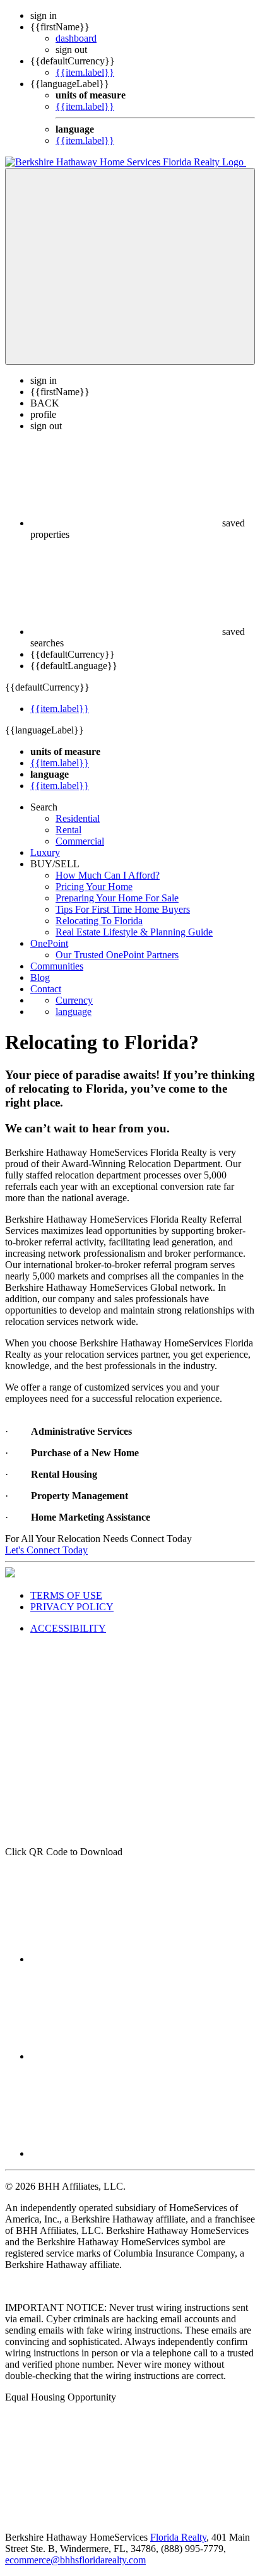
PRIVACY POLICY (72, 1607)
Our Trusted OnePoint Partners (117, 955)
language (74, 1012)
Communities (57, 966)
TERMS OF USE (66, 1595)
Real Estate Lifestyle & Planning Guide (134, 932)
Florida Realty (178, 2537)
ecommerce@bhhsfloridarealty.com (75, 2560)
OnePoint (49, 943)
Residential (78, 818)
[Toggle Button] (130, 266)
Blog (40, 977)
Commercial (80, 841)
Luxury (45, 852)
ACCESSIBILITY (68, 1628)
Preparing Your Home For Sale (117, 898)
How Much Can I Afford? (108, 875)
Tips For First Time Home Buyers (123, 909)
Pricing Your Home (94, 887)
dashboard (76, 38)
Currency (74, 1000)
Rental (68, 830)
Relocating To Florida (99, 921)
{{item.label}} (85, 72)
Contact (46, 989)
